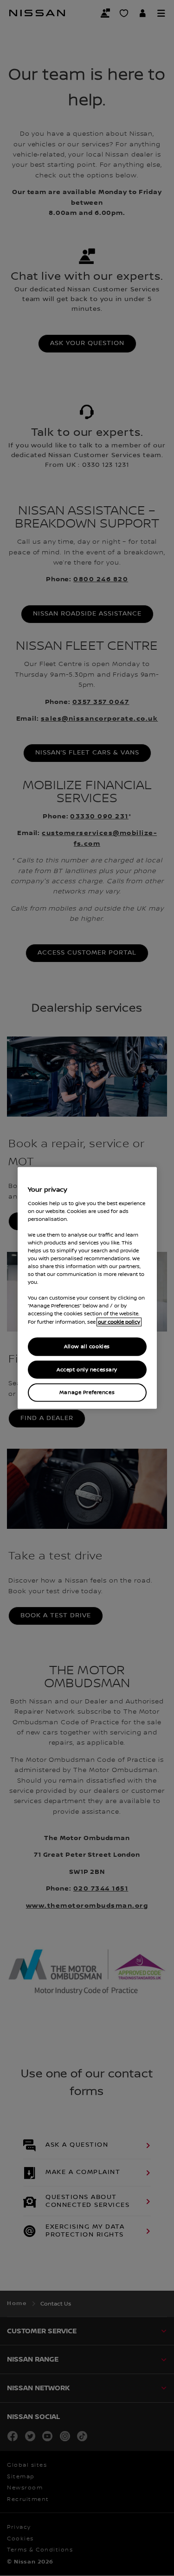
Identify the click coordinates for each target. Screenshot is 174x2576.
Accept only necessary (87, 1369)
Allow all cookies (87, 1346)
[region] (87, 1288)
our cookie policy (119, 1322)
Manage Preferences (87, 1392)
